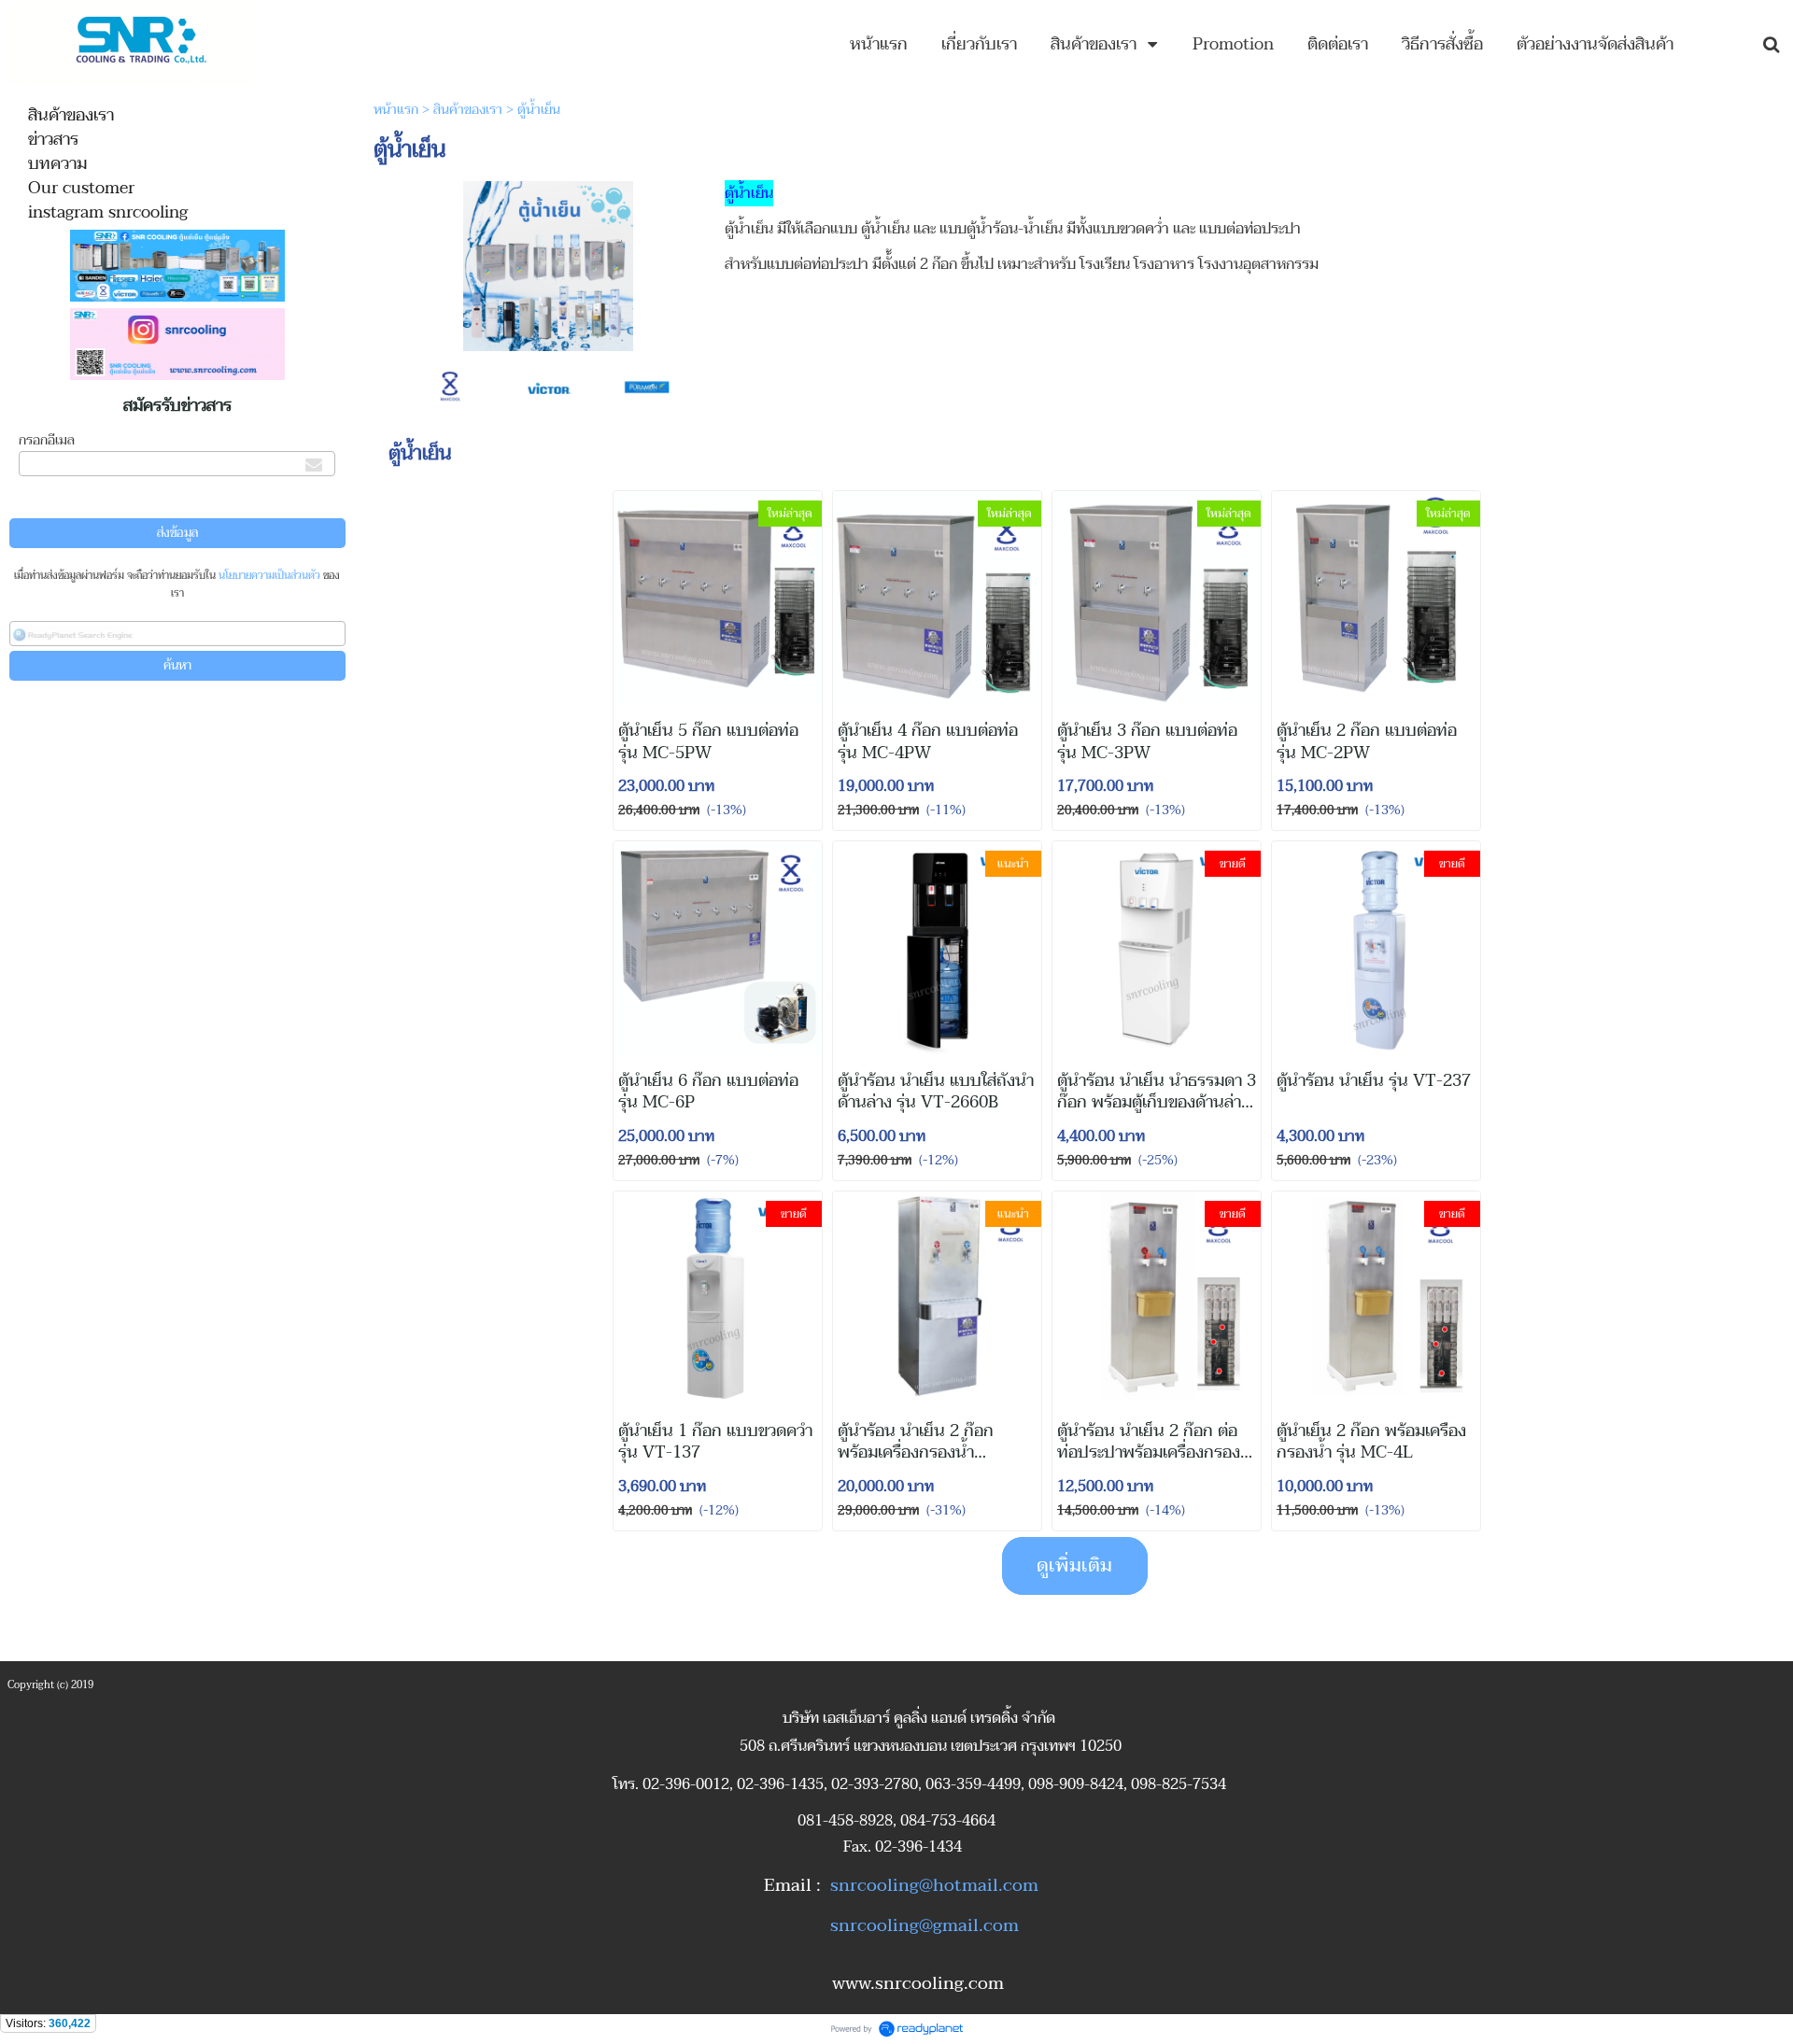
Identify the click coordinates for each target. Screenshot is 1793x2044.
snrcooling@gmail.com (925, 1925)
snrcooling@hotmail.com (934, 1885)
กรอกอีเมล (47, 440)
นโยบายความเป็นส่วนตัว (269, 576)
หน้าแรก (396, 110)
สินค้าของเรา (468, 110)
